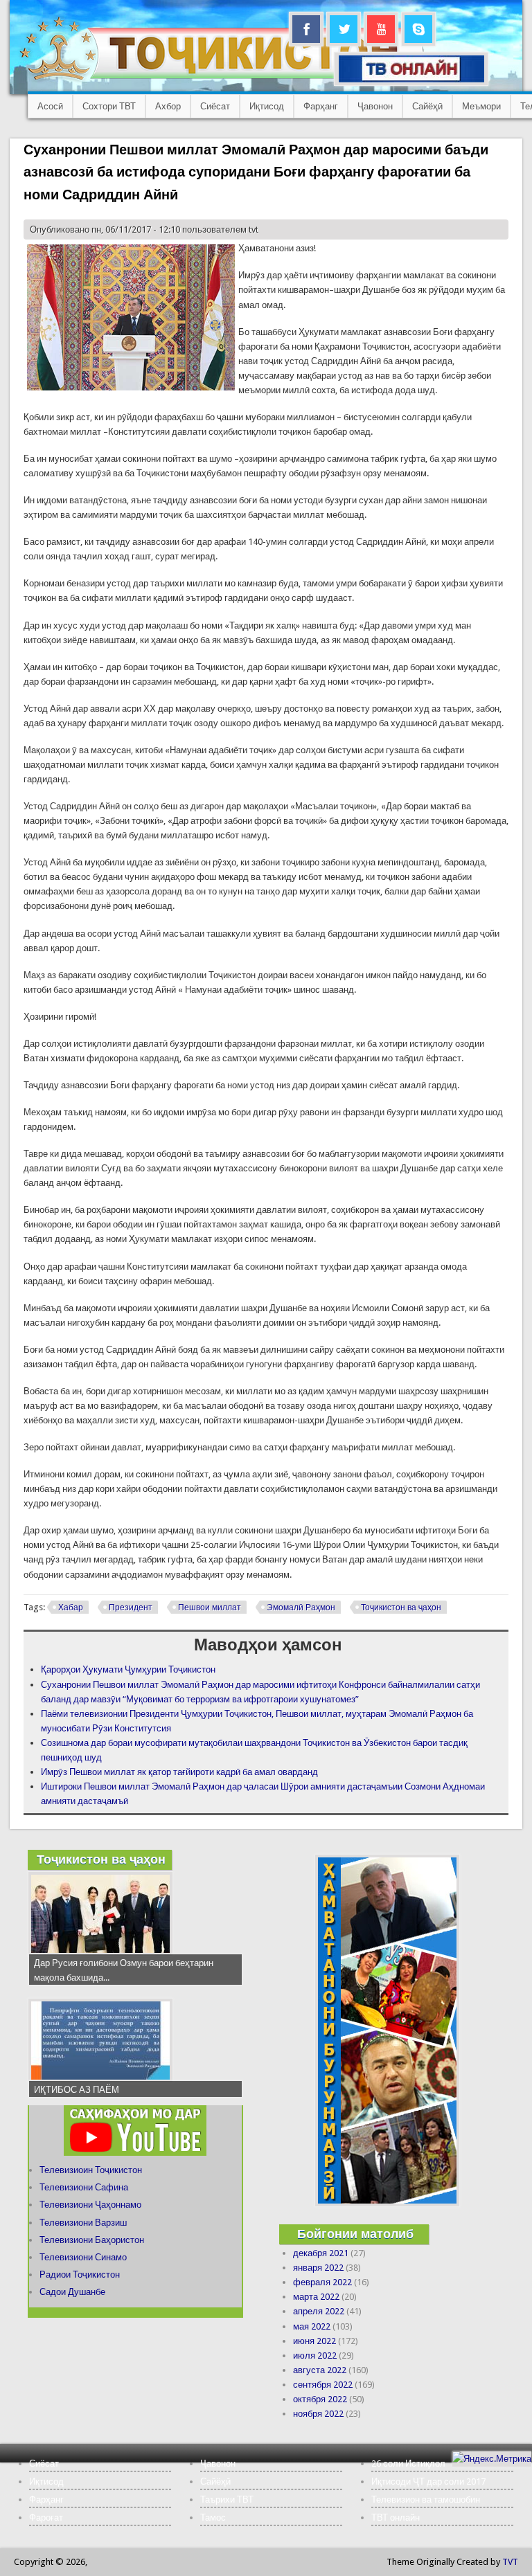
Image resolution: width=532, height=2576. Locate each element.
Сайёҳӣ (427, 106)
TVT (510, 2562)
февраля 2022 (322, 2282)
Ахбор (168, 106)
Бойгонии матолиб (355, 2234)
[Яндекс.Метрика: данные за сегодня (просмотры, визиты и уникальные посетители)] (492, 2459)
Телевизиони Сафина (84, 2187)
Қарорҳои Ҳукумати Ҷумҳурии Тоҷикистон (128, 1669)
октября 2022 (320, 2399)
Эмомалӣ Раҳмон (301, 1607)
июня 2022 (314, 2341)
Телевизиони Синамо (83, 2257)
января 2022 (318, 2268)
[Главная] (221, 80)
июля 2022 (315, 2356)
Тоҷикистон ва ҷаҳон (401, 1607)
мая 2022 (312, 2326)
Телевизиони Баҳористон (92, 2240)
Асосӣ (50, 106)
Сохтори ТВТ (109, 106)
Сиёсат (215, 106)
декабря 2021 (321, 2253)
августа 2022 (320, 2370)
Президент (131, 1607)
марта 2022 (316, 2297)
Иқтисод (267, 106)
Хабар (71, 1607)
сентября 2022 (323, 2385)
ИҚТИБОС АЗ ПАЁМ (77, 2090)
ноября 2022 (318, 2414)
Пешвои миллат (210, 1607)
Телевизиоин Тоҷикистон (91, 2170)
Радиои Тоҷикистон (80, 2275)
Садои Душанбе (72, 2292)
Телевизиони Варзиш (83, 2223)
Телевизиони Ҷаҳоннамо (90, 2205)
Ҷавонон (375, 106)
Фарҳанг (321, 106)
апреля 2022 (319, 2311)
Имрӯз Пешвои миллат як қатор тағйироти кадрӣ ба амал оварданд (179, 1772)
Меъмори (481, 106)
